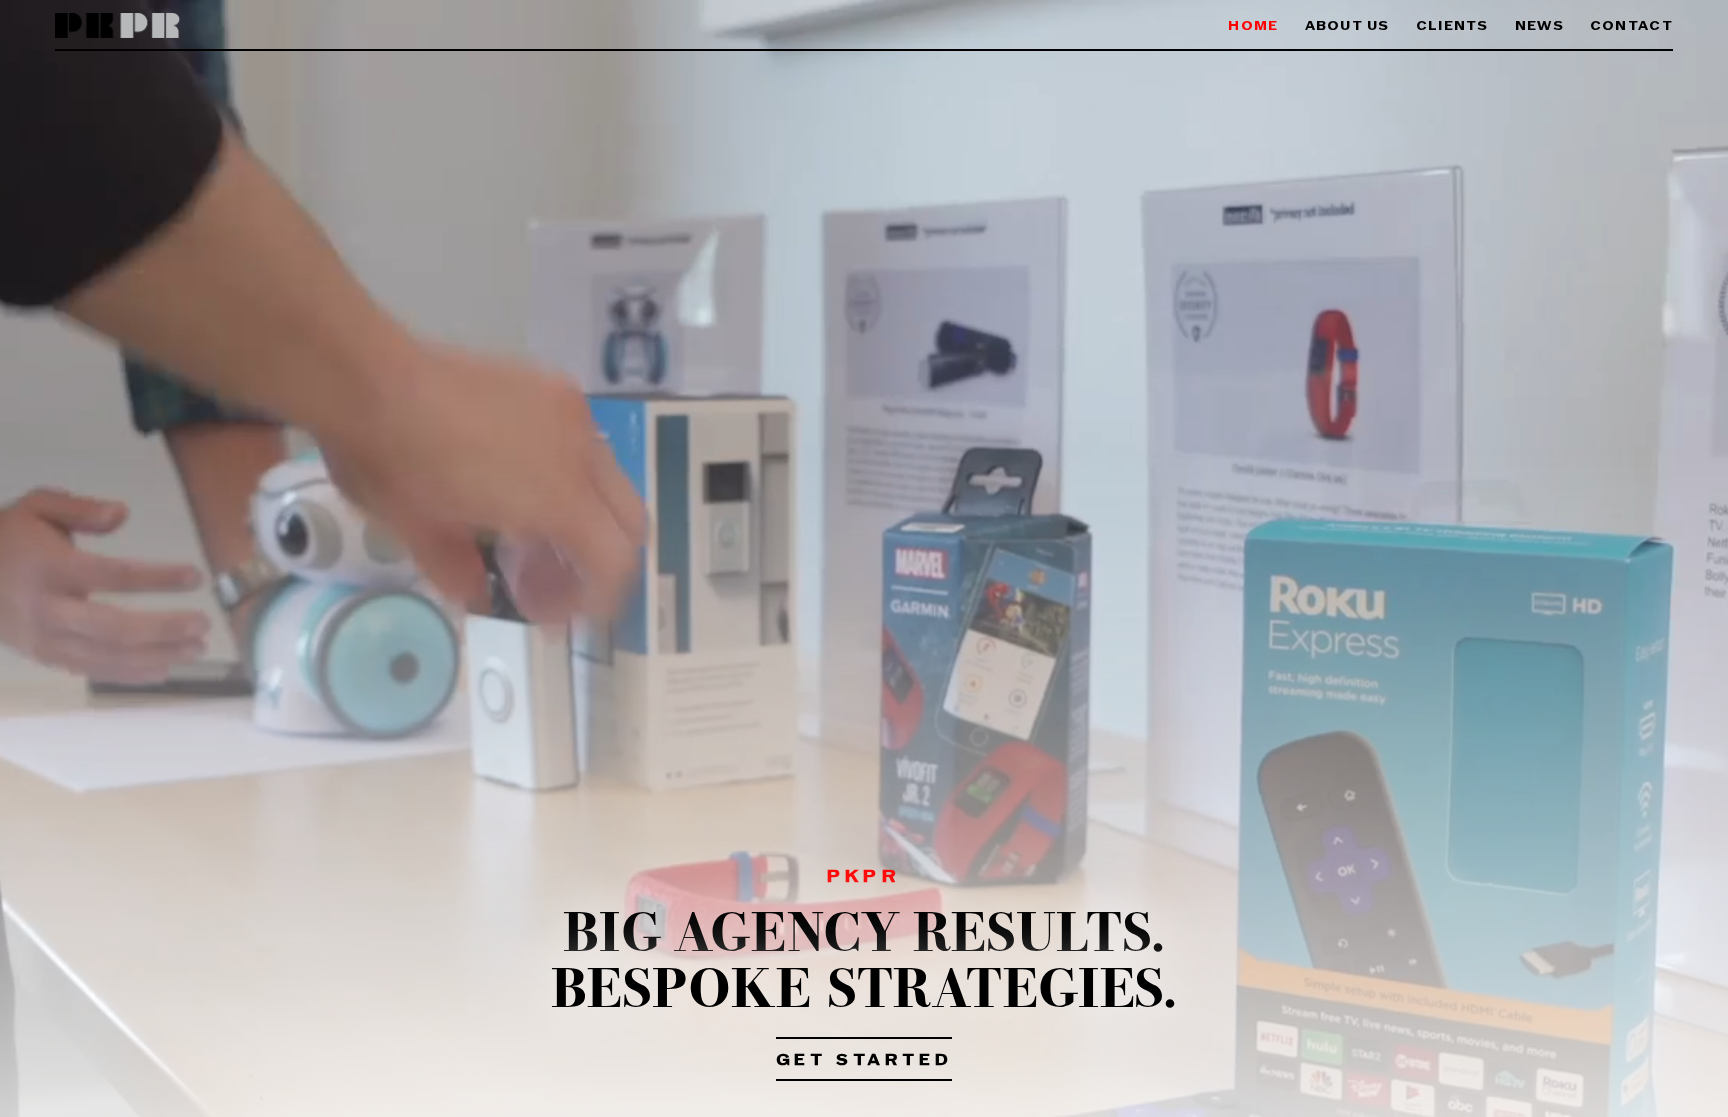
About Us (1347, 26)
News (1539, 26)
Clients (1452, 26)
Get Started (864, 1061)
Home (1253, 26)
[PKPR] (117, 26)
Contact (1631, 26)
